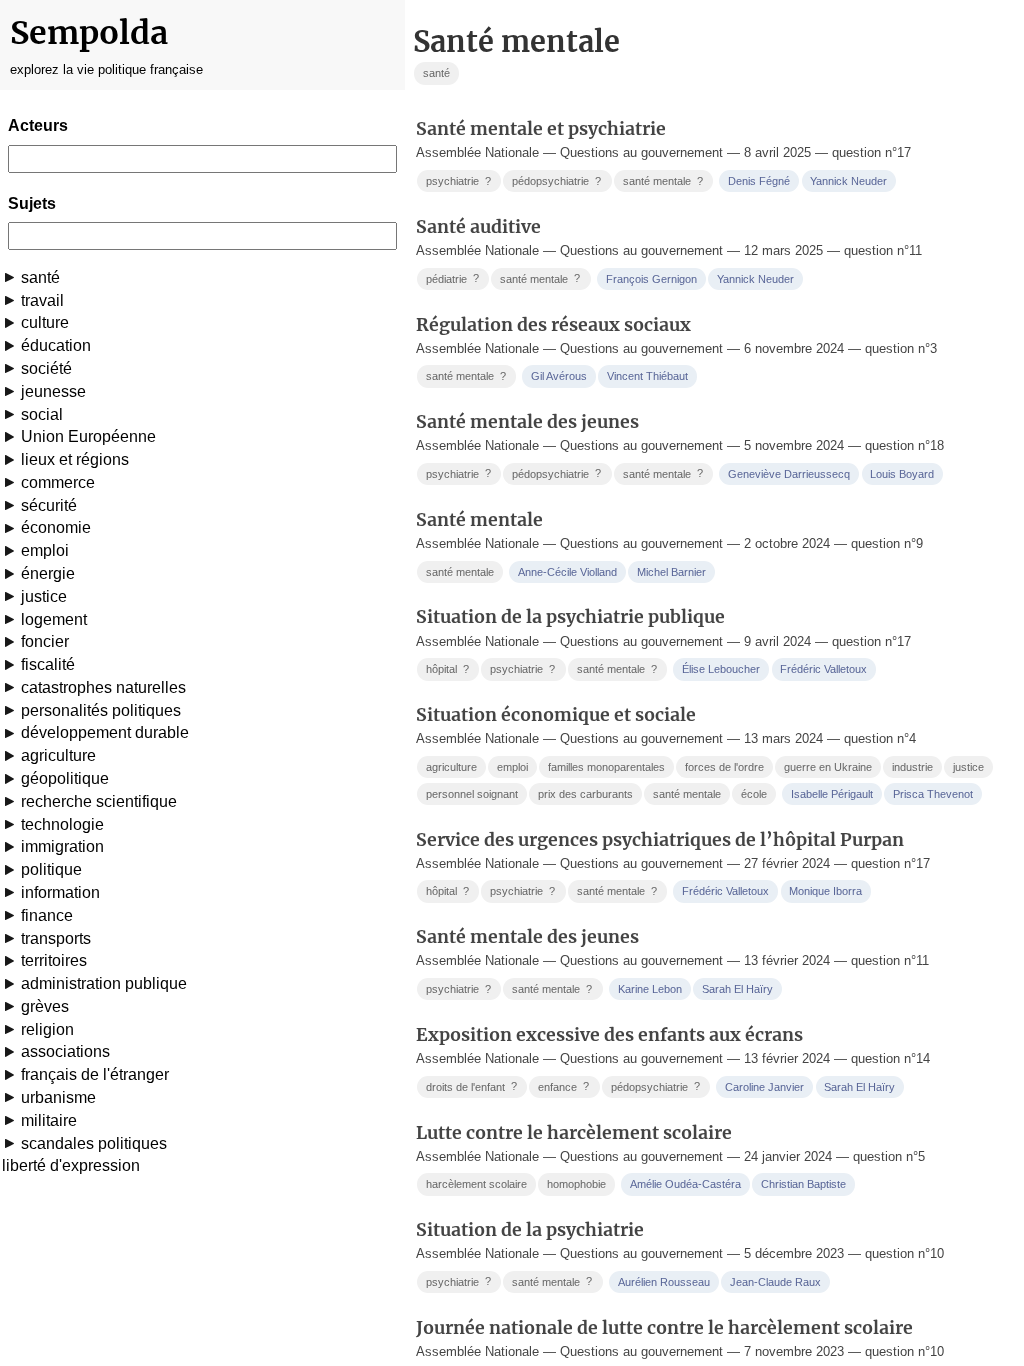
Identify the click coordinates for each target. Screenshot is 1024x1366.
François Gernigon (651, 279)
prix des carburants (585, 794)
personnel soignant (472, 794)
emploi (45, 550)
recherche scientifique (99, 801)
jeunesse (53, 391)
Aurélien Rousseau (664, 1282)
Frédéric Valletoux (823, 669)
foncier (45, 641)
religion (47, 1029)
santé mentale (663, 181)
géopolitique (65, 778)
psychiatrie (458, 181)
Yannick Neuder (848, 181)
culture (45, 322)
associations (65, 1051)
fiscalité (48, 664)
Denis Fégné (759, 181)
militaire (49, 1120)
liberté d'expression (71, 1165)
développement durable (105, 732)
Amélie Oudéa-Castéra (685, 1184)
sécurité (49, 505)
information (60, 892)
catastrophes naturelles (103, 687)
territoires (54, 960)
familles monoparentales (606, 767)
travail (42, 300)
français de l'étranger (95, 1074)
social (42, 414)
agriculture (58, 755)
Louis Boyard (902, 474)
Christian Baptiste (803, 1184)
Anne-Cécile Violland (567, 572)
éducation (56, 345)
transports (56, 938)
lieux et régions (75, 459)
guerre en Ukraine (828, 767)
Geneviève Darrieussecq (789, 474)
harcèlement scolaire (476, 1184)
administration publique (104, 983)
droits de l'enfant (471, 1086)
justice (44, 596)
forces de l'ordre (724, 767)
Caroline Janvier (764, 1087)
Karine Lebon (650, 989)
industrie (912, 767)
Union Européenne (88, 436)
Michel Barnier (671, 572)
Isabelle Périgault (832, 794)
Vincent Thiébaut (647, 376)
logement (54, 619)
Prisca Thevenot (933, 794)
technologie (62, 824)
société (46, 368)
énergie (48, 573)
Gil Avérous (559, 376)
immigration (62, 846)
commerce (58, 482)
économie (56, 527)
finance (47, 915)
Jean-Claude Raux (775, 1282)
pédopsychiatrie (556, 181)
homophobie (576, 1184)
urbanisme (58, 1097)
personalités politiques (101, 710)
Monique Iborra (825, 891)
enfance (563, 1086)
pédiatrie (452, 278)
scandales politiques (94, 1143)
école (754, 794)
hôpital (447, 669)
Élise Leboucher (721, 669)
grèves (45, 1006)
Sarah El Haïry (737, 989)
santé (40, 277)
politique (51, 869)
